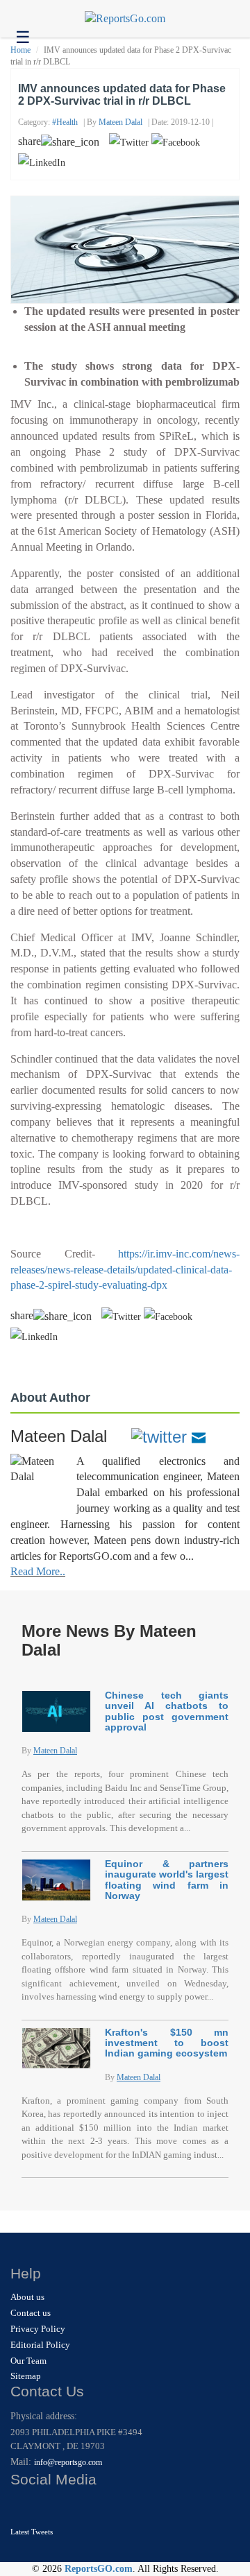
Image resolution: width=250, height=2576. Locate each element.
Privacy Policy (38, 2329)
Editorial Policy (40, 2345)
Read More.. (38, 1571)
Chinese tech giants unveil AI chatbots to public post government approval (167, 1711)
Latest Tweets (32, 2532)
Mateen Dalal (120, 122)
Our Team (28, 2361)
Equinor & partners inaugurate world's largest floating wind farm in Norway (167, 1880)
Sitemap (26, 2376)
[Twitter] (159, 1436)
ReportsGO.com (99, 2569)
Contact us (31, 2313)
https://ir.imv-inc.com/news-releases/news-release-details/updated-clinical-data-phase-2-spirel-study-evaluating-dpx (125, 1270)
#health (65, 122)
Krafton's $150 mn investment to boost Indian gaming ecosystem (167, 2043)
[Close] (23, 2507)
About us (27, 2297)
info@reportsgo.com (68, 2462)
